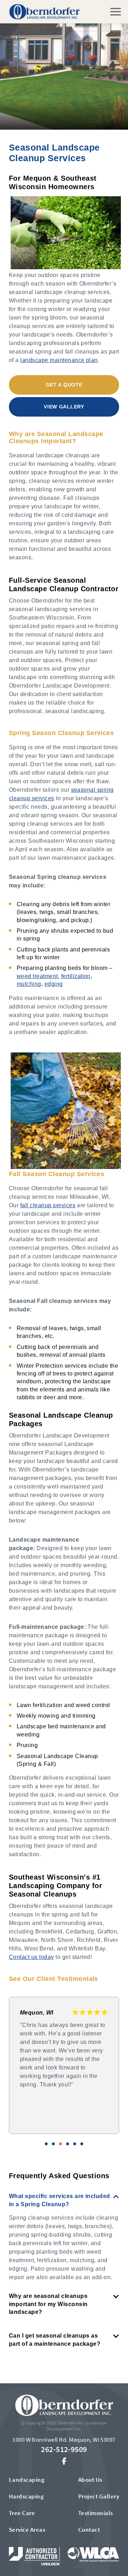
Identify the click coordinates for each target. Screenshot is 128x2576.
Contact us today (31, 1957)
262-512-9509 (64, 2449)
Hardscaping (26, 2496)
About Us (90, 2480)
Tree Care (22, 2513)
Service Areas (27, 2530)
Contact (89, 2530)
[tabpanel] (64, 2065)
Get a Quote (64, 385)
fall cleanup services (48, 1205)
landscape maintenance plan (59, 360)
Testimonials (96, 2513)
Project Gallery (99, 2496)
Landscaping (27, 2480)
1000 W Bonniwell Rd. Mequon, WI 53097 (64, 2440)
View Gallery (64, 407)
